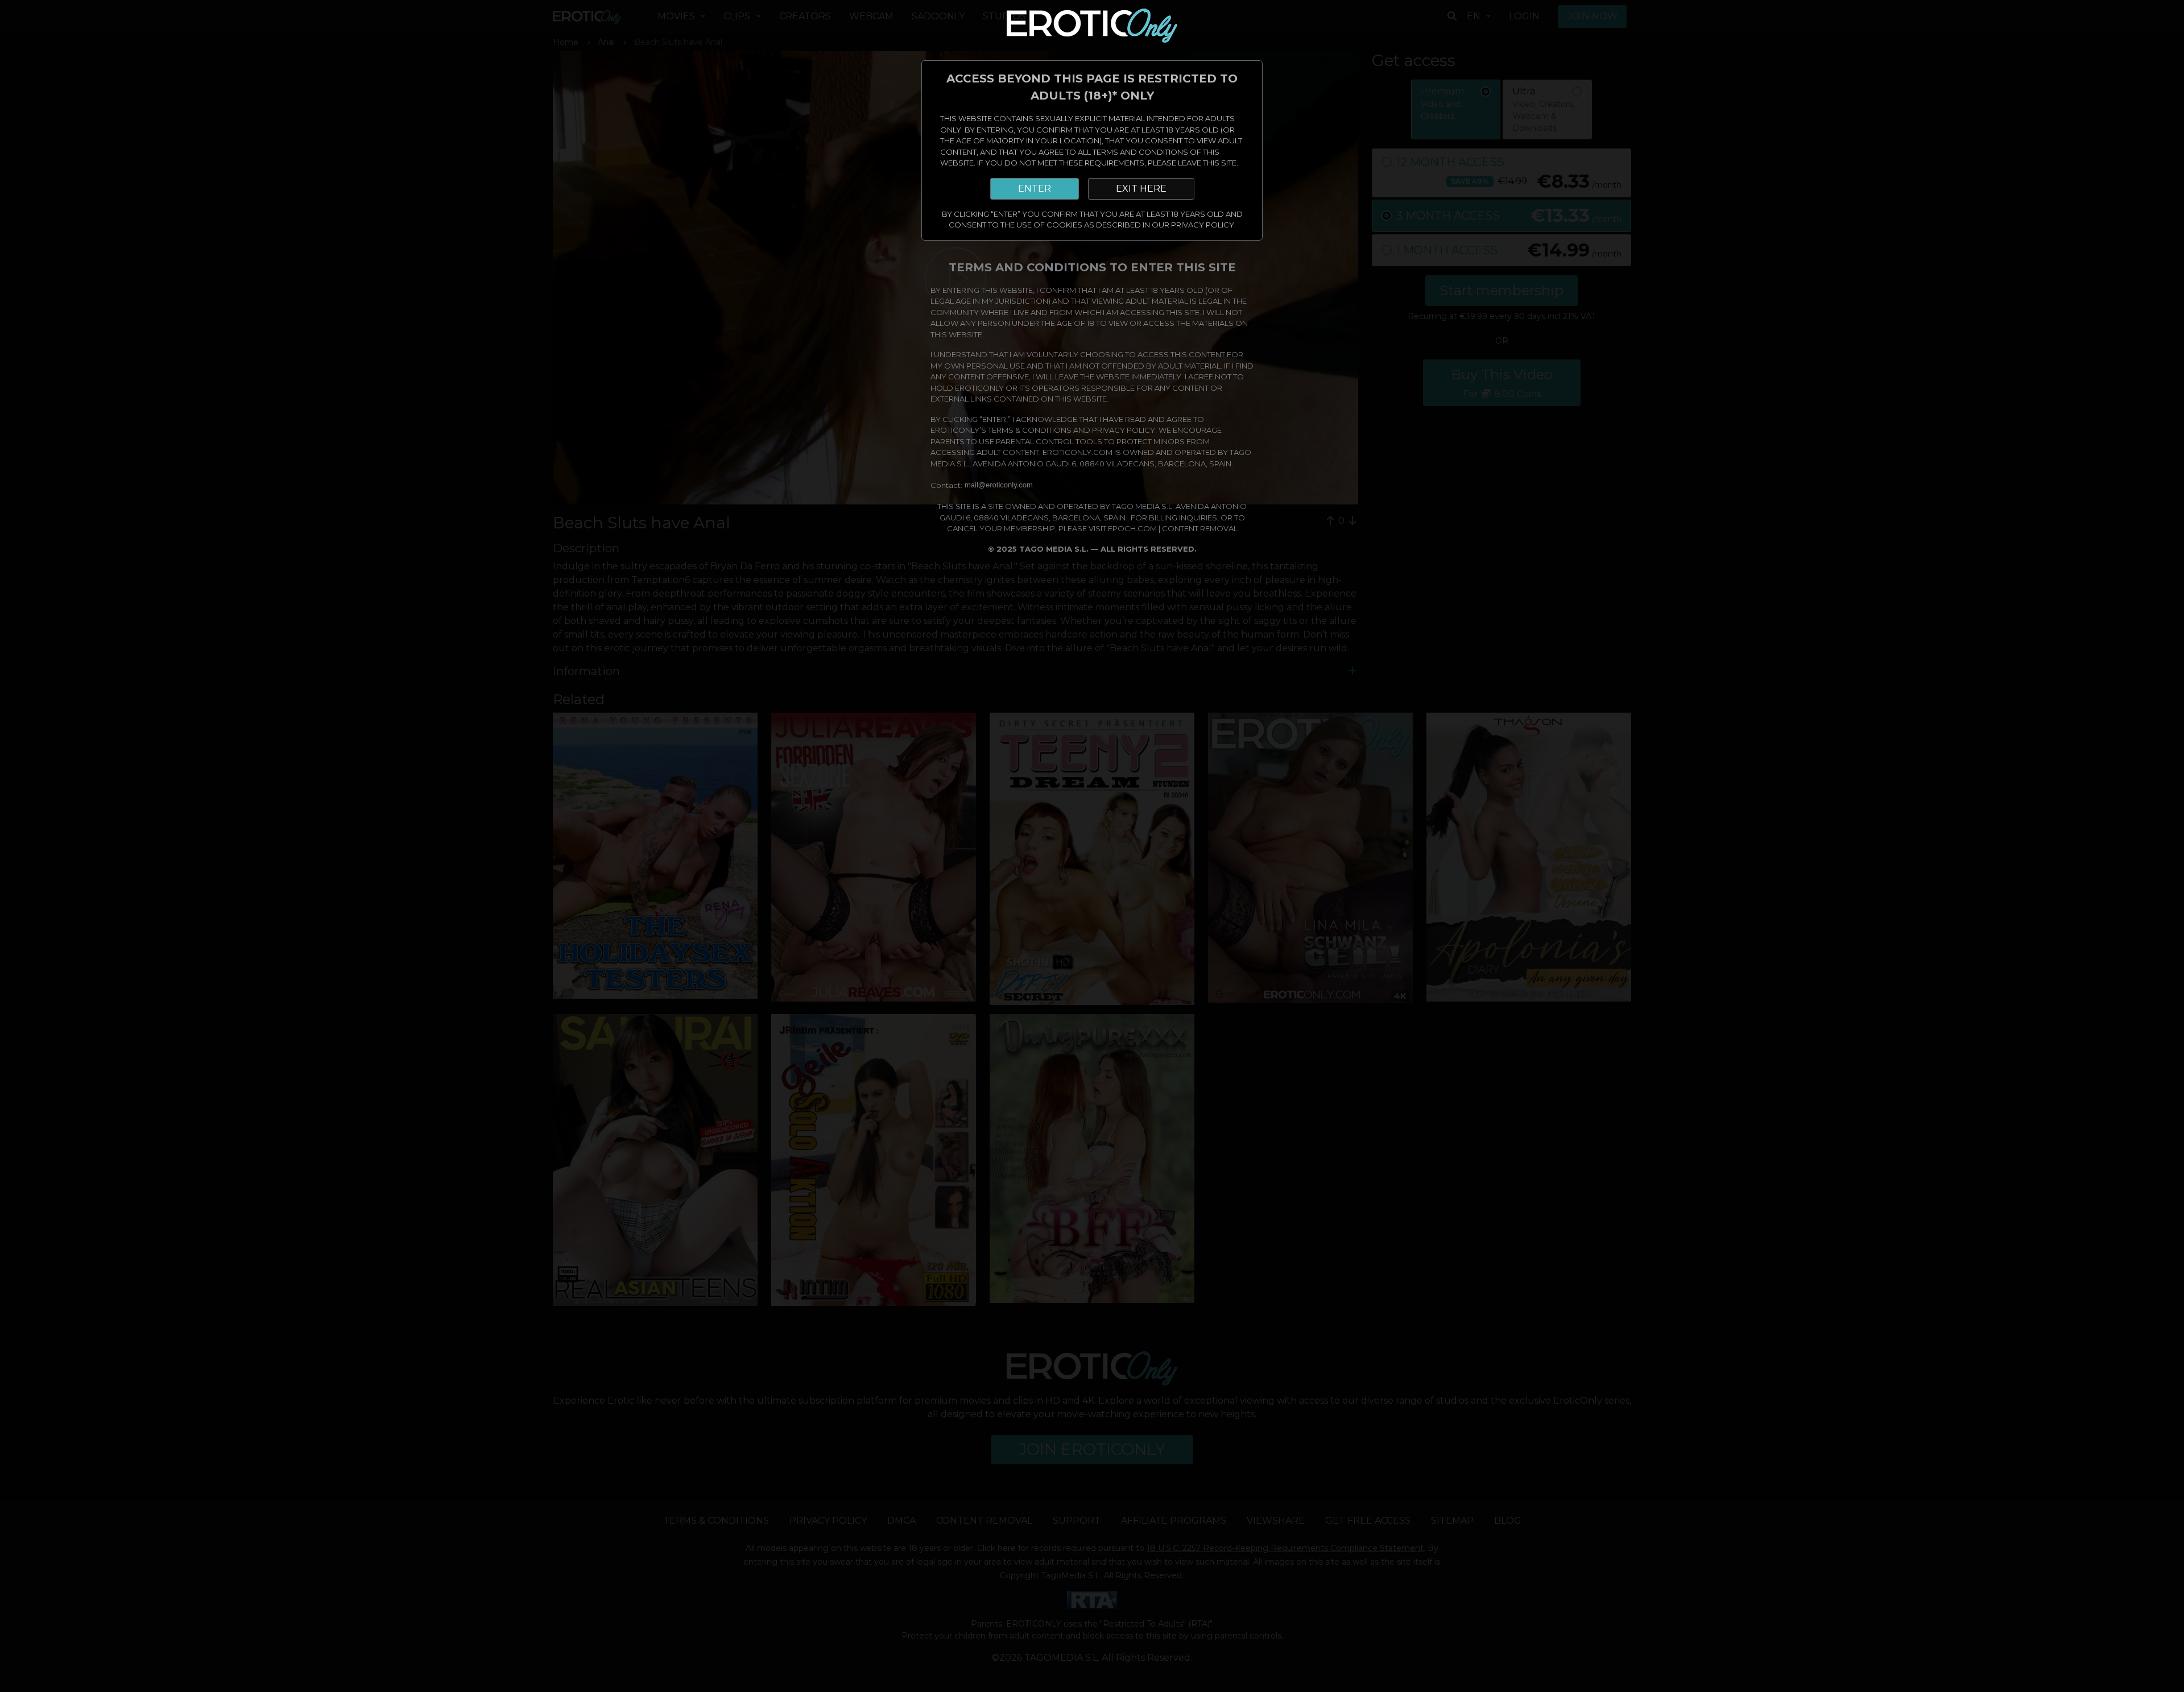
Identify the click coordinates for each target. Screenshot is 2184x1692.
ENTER (1035, 189)
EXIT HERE (1141, 189)
